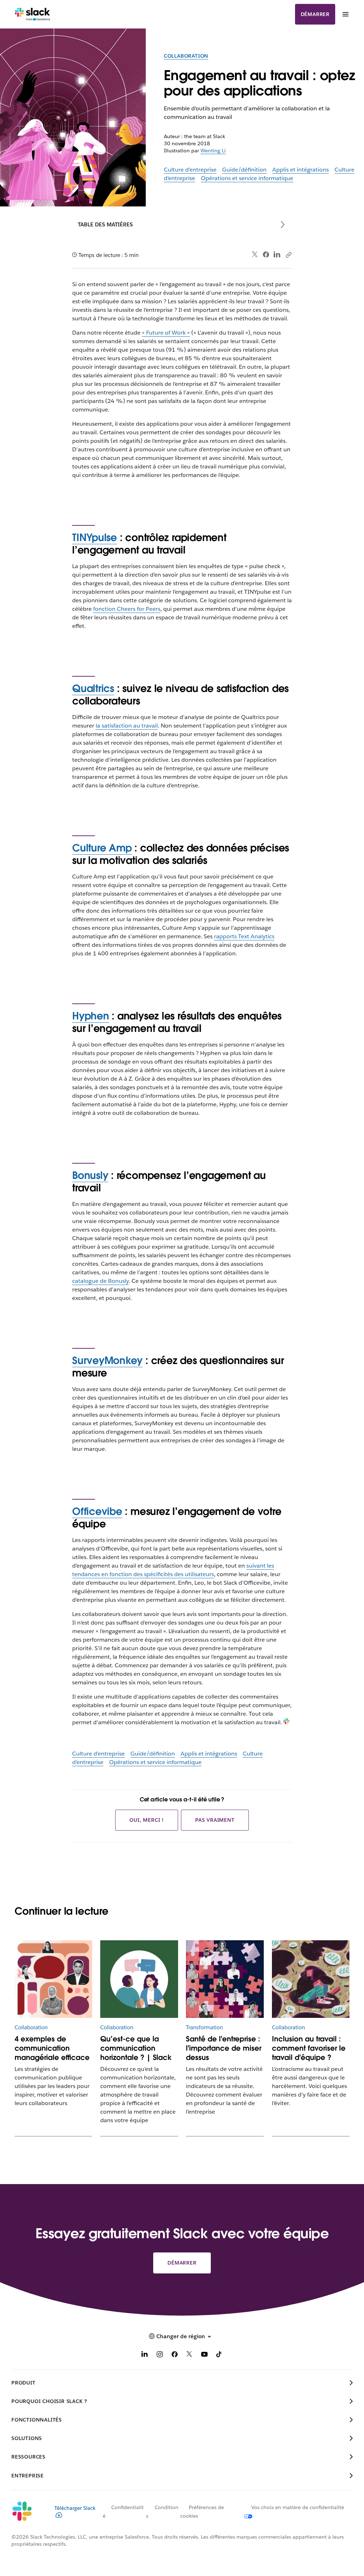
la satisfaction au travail (127, 726)
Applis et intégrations (301, 170)
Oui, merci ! (147, 1820)
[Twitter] (255, 255)
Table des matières (105, 224)
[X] (189, 2355)
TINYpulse (95, 537)
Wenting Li (213, 151)
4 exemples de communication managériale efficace (52, 2048)
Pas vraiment (215, 1820)
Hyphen (91, 1016)
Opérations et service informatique (247, 178)
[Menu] (345, 14)
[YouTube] (204, 2355)
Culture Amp (102, 848)
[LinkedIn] (277, 255)
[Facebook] (266, 255)
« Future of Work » (166, 333)
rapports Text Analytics (244, 936)
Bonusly (90, 1175)
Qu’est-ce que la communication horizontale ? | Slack (136, 2048)
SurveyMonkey (107, 1360)
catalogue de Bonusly (100, 1281)
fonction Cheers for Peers (127, 609)
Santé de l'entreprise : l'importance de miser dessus (224, 2048)
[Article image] (53, 1979)
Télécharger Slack (75, 2508)
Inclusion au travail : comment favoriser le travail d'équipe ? (309, 2048)
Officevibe (97, 1511)
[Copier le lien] (288, 255)
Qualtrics (93, 688)
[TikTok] (219, 2355)
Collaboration (186, 56)
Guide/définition (244, 170)
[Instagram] (160, 2355)
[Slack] (33, 14)
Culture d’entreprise (190, 170)
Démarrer (315, 14)
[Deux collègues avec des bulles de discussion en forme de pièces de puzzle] (139, 1979)
